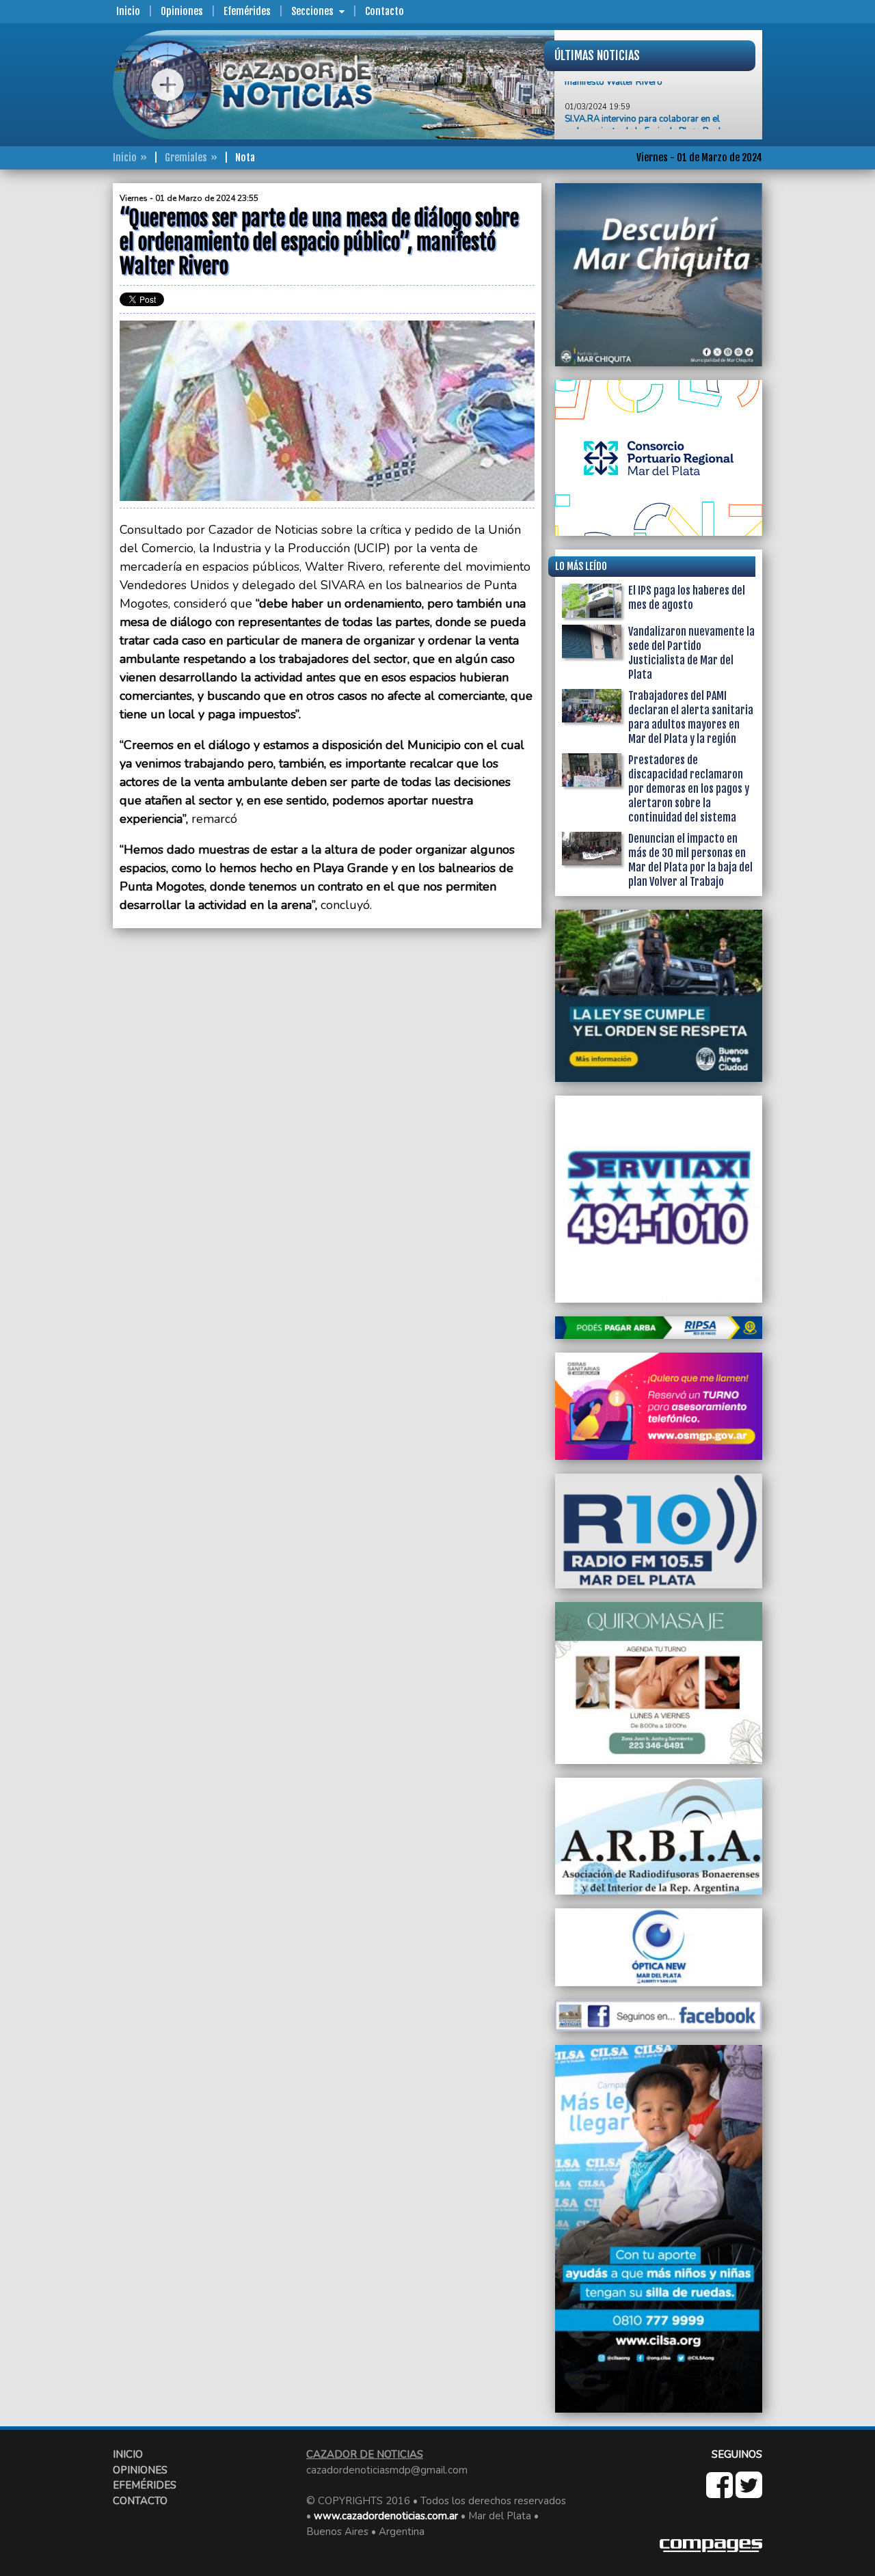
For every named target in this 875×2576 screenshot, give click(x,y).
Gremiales (186, 158)
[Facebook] (721, 2493)
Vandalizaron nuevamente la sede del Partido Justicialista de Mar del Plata (691, 653)
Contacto (385, 11)
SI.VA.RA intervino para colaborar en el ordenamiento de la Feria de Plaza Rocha (646, 95)
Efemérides (247, 11)
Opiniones (182, 11)
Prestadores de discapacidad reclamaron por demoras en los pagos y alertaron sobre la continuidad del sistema (689, 789)
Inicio (128, 11)
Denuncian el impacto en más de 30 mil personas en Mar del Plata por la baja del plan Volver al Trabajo (690, 860)
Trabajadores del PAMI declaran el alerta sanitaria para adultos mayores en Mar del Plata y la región (691, 717)
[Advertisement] (58, 388)
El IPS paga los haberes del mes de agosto (687, 598)
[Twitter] (749, 2493)
